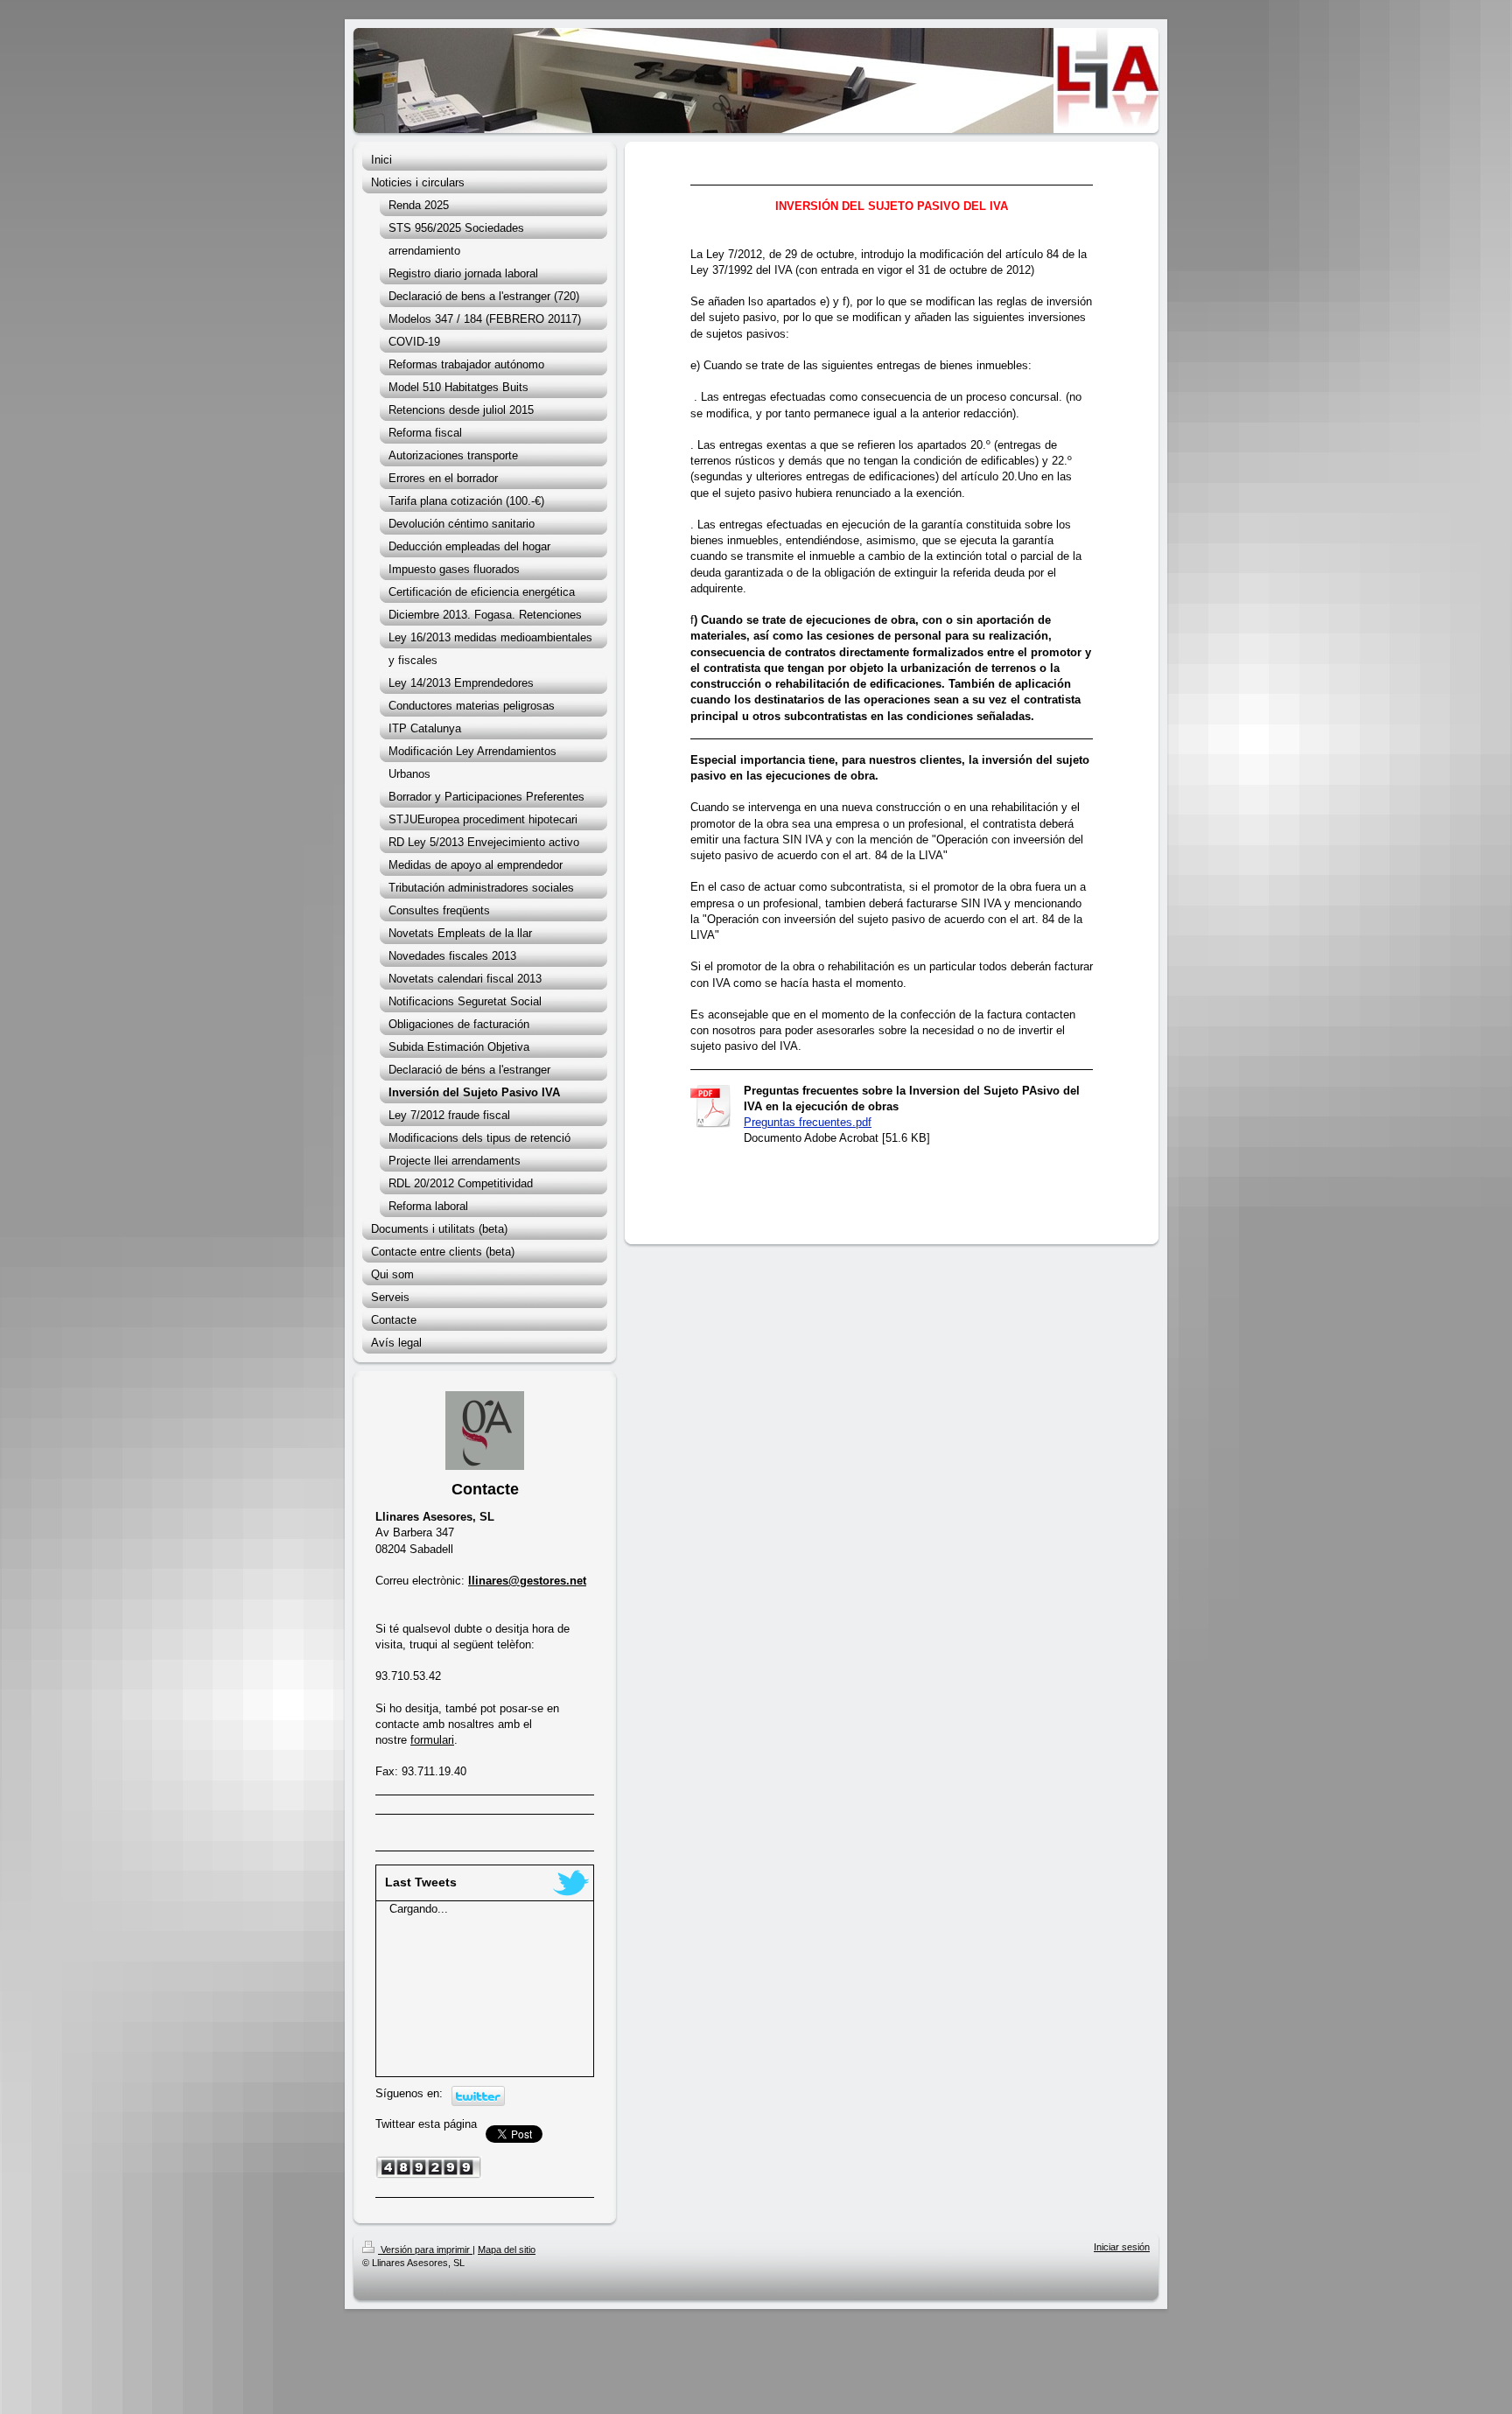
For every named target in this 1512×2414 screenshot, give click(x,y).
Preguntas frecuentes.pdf (808, 1122)
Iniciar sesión (1122, 2247)
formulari (432, 1740)
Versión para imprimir (425, 2250)
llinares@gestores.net (527, 1581)
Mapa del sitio (507, 2250)
